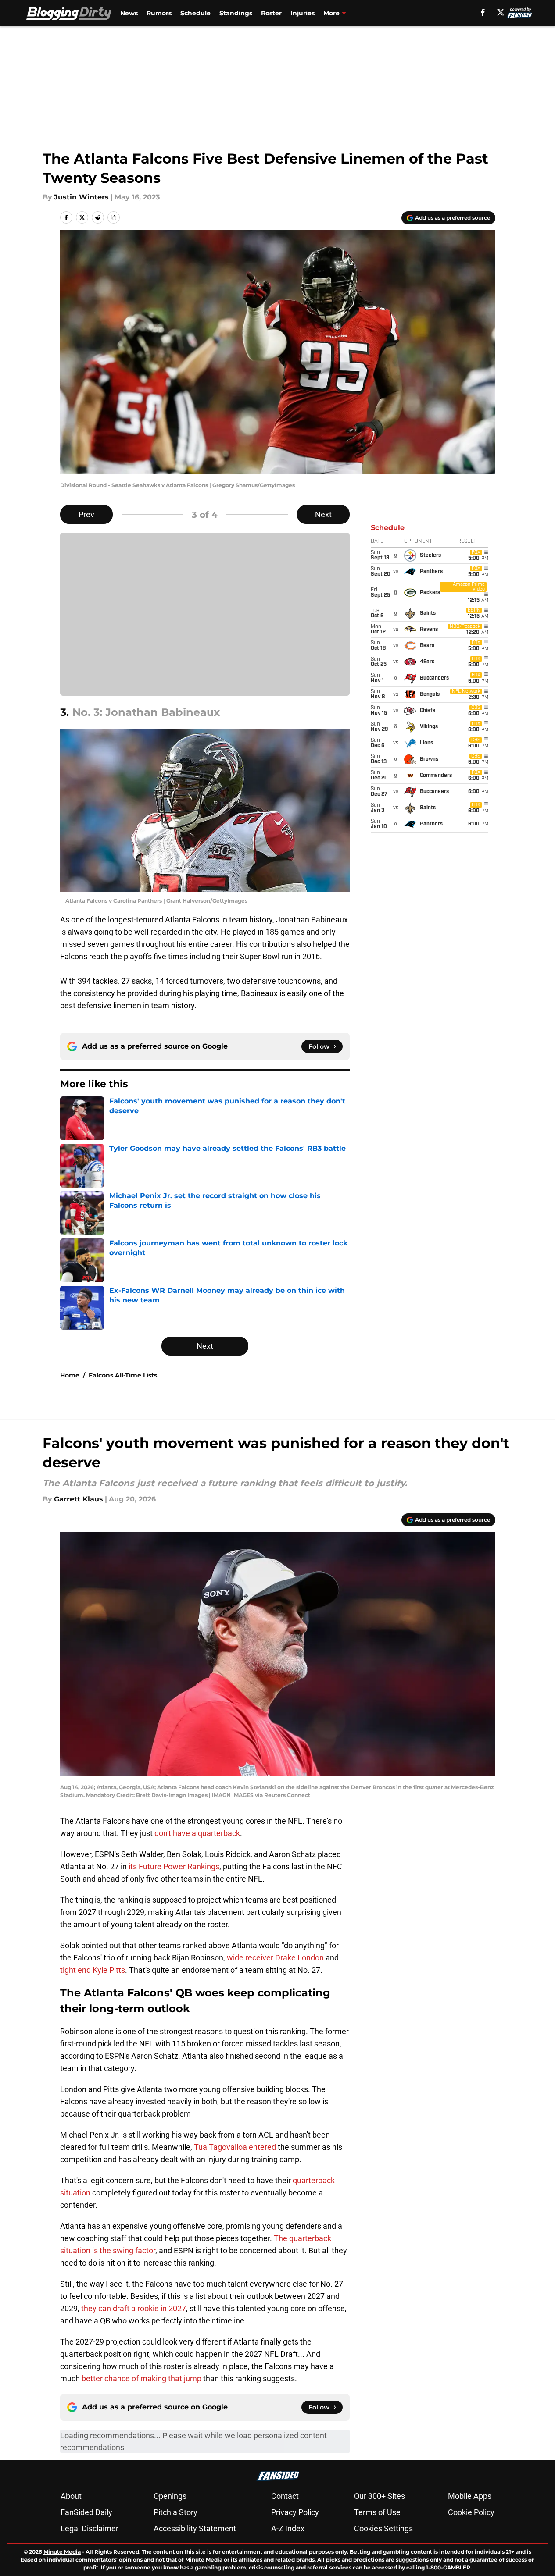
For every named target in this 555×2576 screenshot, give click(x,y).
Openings (170, 2496)
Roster (271, 13)
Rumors (159, 13)
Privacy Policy (295, 2512)
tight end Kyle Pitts (93, 1970)
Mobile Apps (470, 2496)
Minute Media (62, 2552)
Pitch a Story (175, 2512)
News (129, 13)
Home (70, 1375)
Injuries (303, 13)
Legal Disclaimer (90, 2528)
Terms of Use (377, 2512)
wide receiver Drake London (275, 1958)
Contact (285, 2496)
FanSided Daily (86, 2512)
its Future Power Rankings (174, 1866)
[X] (501, 12)
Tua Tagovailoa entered (236, 2147)
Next (323, 514)
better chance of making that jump (141, 2379)
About (71, 2496)
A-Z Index (288, 2528)
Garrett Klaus (79, 1499)
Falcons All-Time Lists (123, 1375)
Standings (236, 13)
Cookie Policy (471, 2512)
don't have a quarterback (197, 1833)
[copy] (114, 217)
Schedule (195, 13)
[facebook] (483, 12)
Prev (86, 514)
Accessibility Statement (195, 2528)
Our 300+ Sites (380, 2496)
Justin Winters (81, 197)
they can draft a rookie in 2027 (134, 2308)
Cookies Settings (383, 2528)
